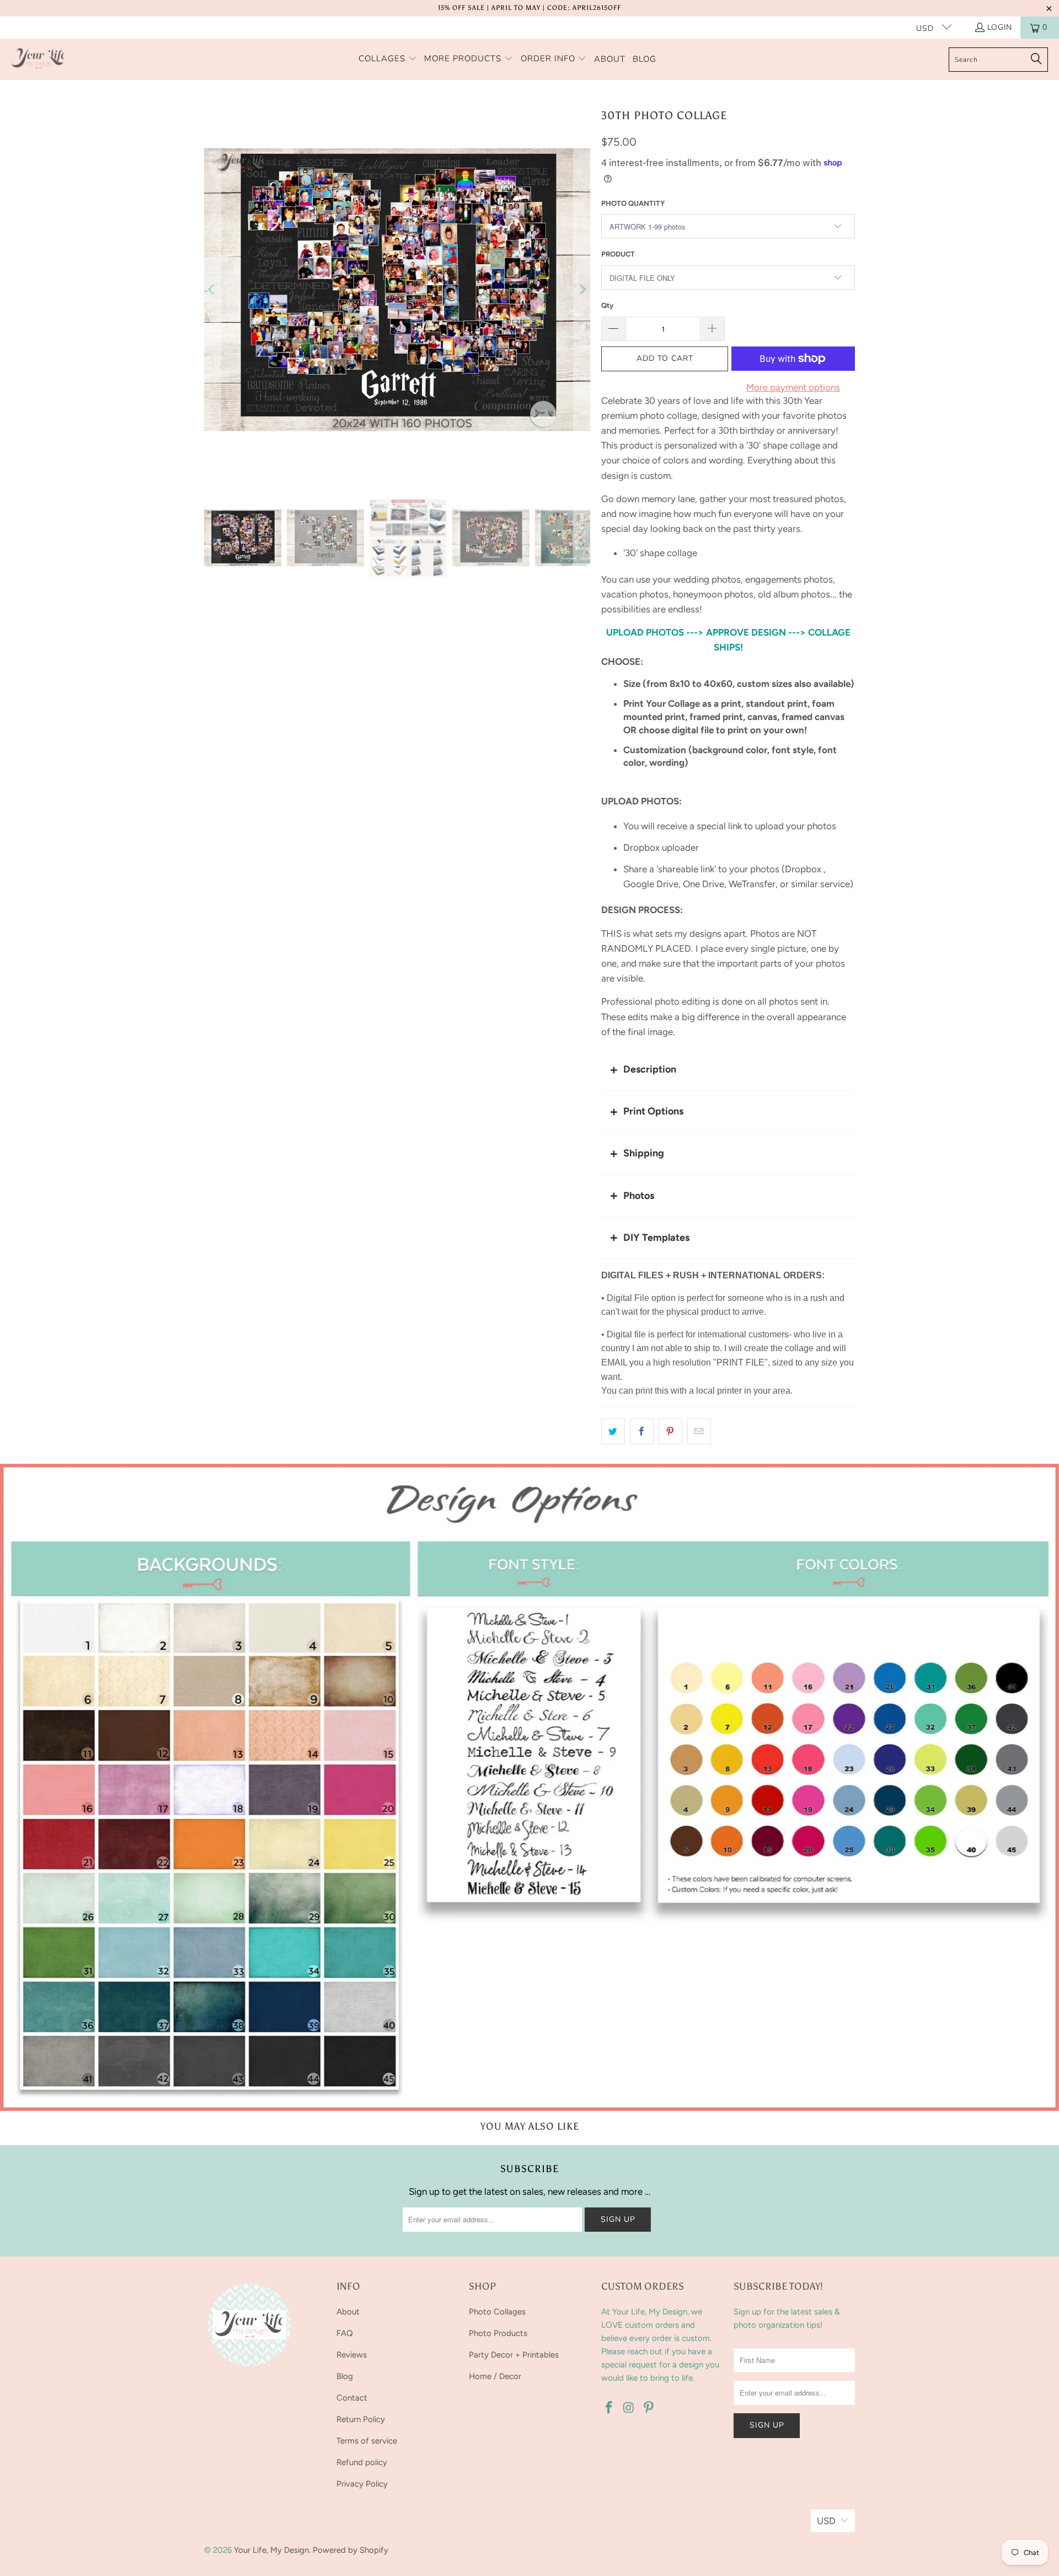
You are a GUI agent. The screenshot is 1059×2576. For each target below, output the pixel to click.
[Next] (582, 290)
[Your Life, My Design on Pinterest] (649, 2408)
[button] (388, 59)
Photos (639, 1196)
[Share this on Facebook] (642, 1431)
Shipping (644, 1153)
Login (1000, 27)
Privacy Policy (362, 2484)
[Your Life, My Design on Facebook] (609, 2408)
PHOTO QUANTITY (633, 203)
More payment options (793, 387)
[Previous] (212, 290)
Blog (345, 2376)
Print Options (653, 1111)
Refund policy (362, 2462)
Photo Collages (497, 2312)
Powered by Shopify (351, 2550)
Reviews (352, 2355)
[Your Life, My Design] (39, 59)
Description (650, 1069)
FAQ (345, 2333)
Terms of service (367, 2441)
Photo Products (498, 2333)
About (348, 2312)
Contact (352, 2398)
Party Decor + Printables (514, 2355)
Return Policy (361, 2419)
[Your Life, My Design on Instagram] (629, 2408)
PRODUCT (618, 254)
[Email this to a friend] (699, 1431)
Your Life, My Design (271, 2550)
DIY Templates (656, 1238)
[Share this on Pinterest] (670, 1431)
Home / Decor (495, 2376)
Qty (607, 305)
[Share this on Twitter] (613, 1431)
